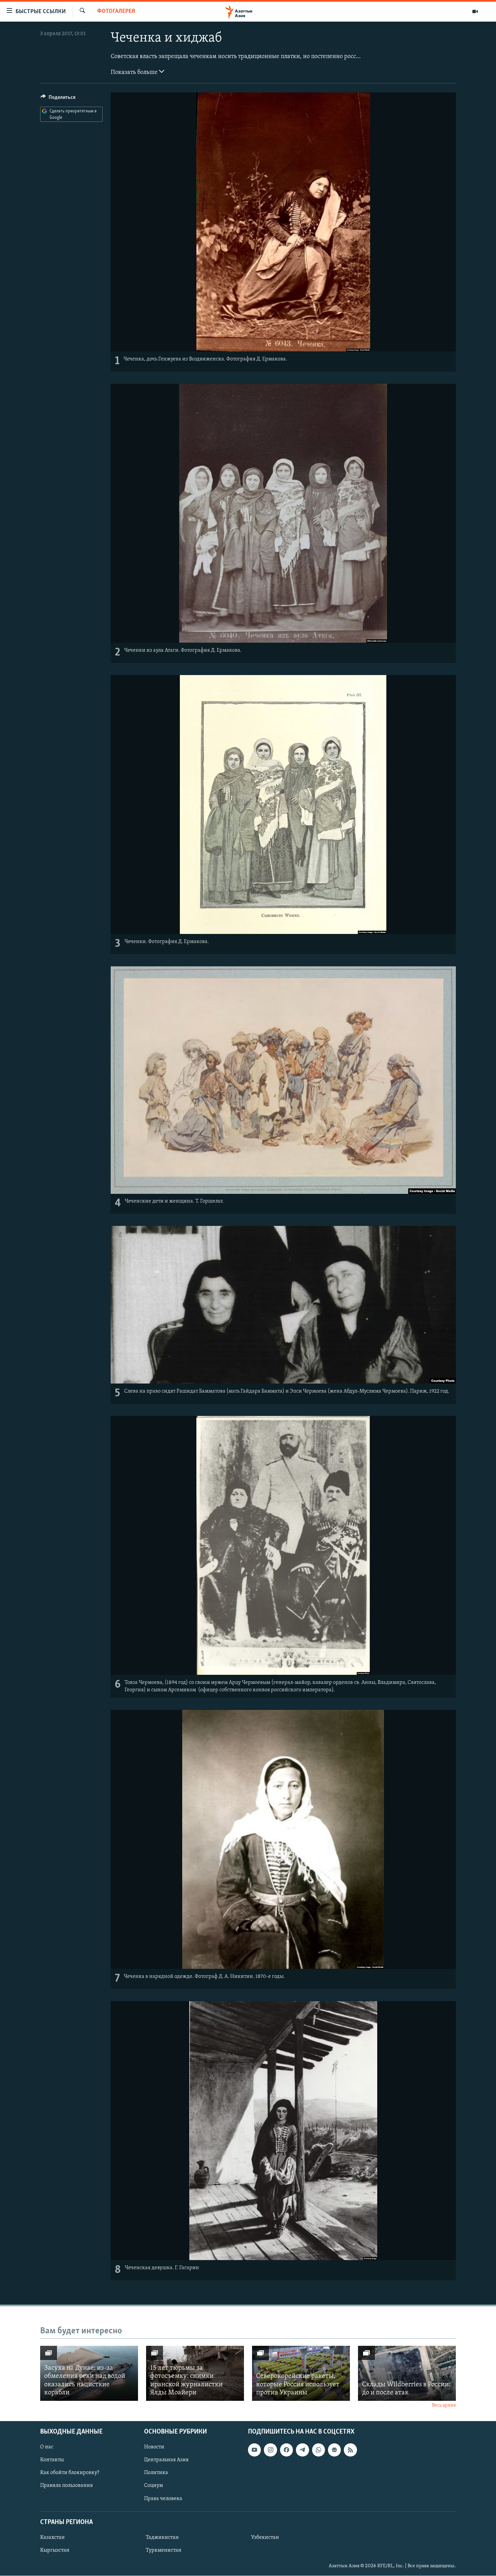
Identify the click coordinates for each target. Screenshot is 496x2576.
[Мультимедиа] (475, 11)
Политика (156, 2473)
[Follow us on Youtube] (254, 2450)
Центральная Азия (166, 2460)
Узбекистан (265, 2538)
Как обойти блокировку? (70, 2473)
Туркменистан (164, 2550)
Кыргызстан (55, 2550)
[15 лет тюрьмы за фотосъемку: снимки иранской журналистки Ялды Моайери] (195, 2373)
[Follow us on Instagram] (270, 2450)
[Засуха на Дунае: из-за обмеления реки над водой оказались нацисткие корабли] (89, 2373)
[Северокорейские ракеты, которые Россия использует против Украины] (301, 2373)
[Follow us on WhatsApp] (319, 2450)
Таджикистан (162, 2538)
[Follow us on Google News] (334, 2450)
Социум (154, 2486)
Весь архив (444, 2405)
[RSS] (350, 2450)
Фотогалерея (116, 11)
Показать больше (135, 73)
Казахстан (52, 2538)
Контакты (52, 2460)
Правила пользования (66, 2486)
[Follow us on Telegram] (302, 2450)
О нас (47, 2447)
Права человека (163, 2499)
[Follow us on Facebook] (286, 2450)
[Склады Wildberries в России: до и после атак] (407, 2373)
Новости (154, 2447)
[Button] (58, 99)
